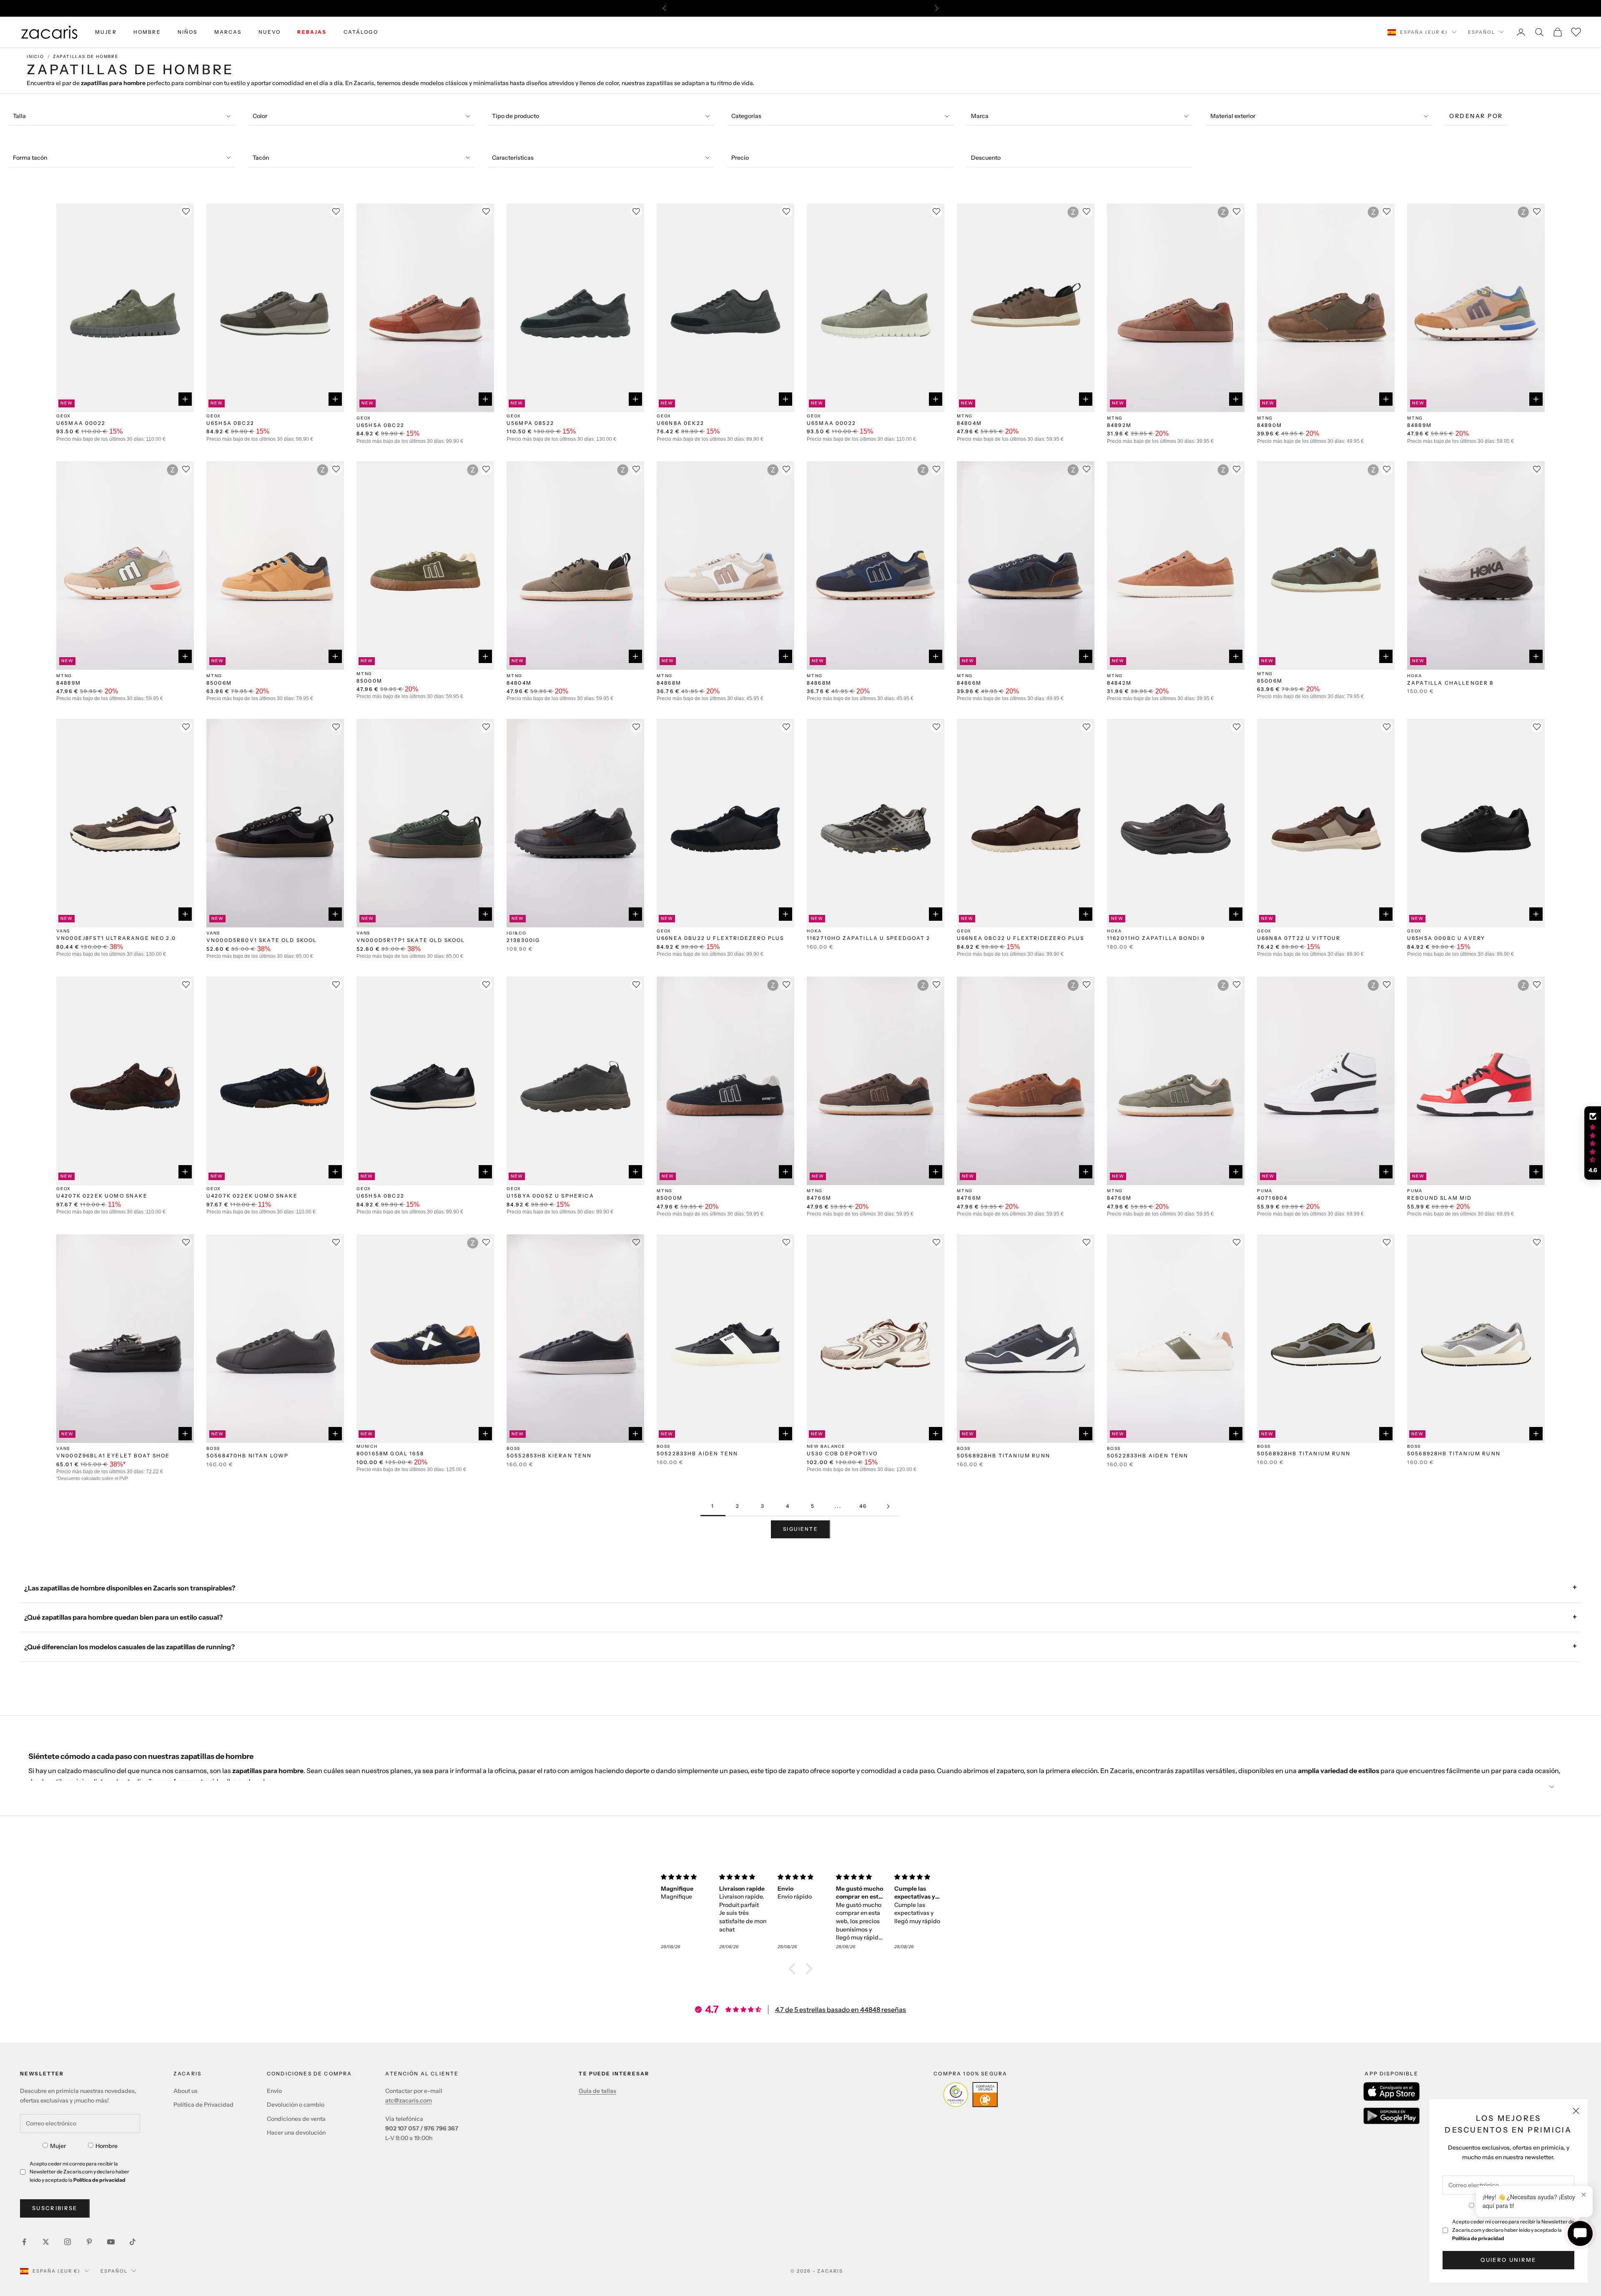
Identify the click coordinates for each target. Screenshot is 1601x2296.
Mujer (58, 2146)
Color (260, 116)
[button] (794, 1969)
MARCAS (228, 32)
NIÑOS (188, 32)
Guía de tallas (597, 2091)
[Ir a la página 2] (888, 1506)
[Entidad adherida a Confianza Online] (970, 2095)
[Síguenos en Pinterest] (89, 2242)
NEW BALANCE (826, 1446)
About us (186, 2091)
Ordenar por (1476, 116)
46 (863, 1506)
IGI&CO (517, 933)
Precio (740, 158)
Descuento (986, 158)
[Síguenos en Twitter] (46, 2242)
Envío (274, 2091)
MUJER (106, 32)
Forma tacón (30, 158)
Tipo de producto (516, 116)
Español (1482, 32)
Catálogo (361, 32)
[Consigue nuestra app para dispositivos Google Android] (1391, 2116)
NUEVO (270, 32)
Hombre (107, 2146)
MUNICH (367, 1446)
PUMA (1265, 1191)
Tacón (261, 158)
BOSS (213, 1448)
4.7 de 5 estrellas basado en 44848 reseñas (841, 2010)
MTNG (965, 416)
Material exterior (1233, 116)
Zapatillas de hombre (86, 57)
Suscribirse (55, 2208)
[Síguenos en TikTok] (133, 2242)
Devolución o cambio (296, 2105)
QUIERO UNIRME (1508, 2260)
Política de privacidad (1478, 2238)
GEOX (64, 416)
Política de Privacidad (203, 2105)
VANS (63, 931)
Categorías (746, 116)
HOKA (1415, 676)
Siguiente (800, 1529)
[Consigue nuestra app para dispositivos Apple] (1391, 2091)
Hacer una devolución (296, 2133)
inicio (35, 57)
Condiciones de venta (296, 2119)
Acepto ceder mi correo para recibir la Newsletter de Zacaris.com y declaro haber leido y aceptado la (1513, 2230)
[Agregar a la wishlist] (186, 211)
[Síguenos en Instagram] (68, 2242)
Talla (19, 116)
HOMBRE (147, 32)
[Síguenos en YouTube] (111, 2242)
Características (513, 158)
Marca (980, 116)
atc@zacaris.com (409, 2100)
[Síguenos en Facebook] (24, 2242)
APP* (880, 8)
